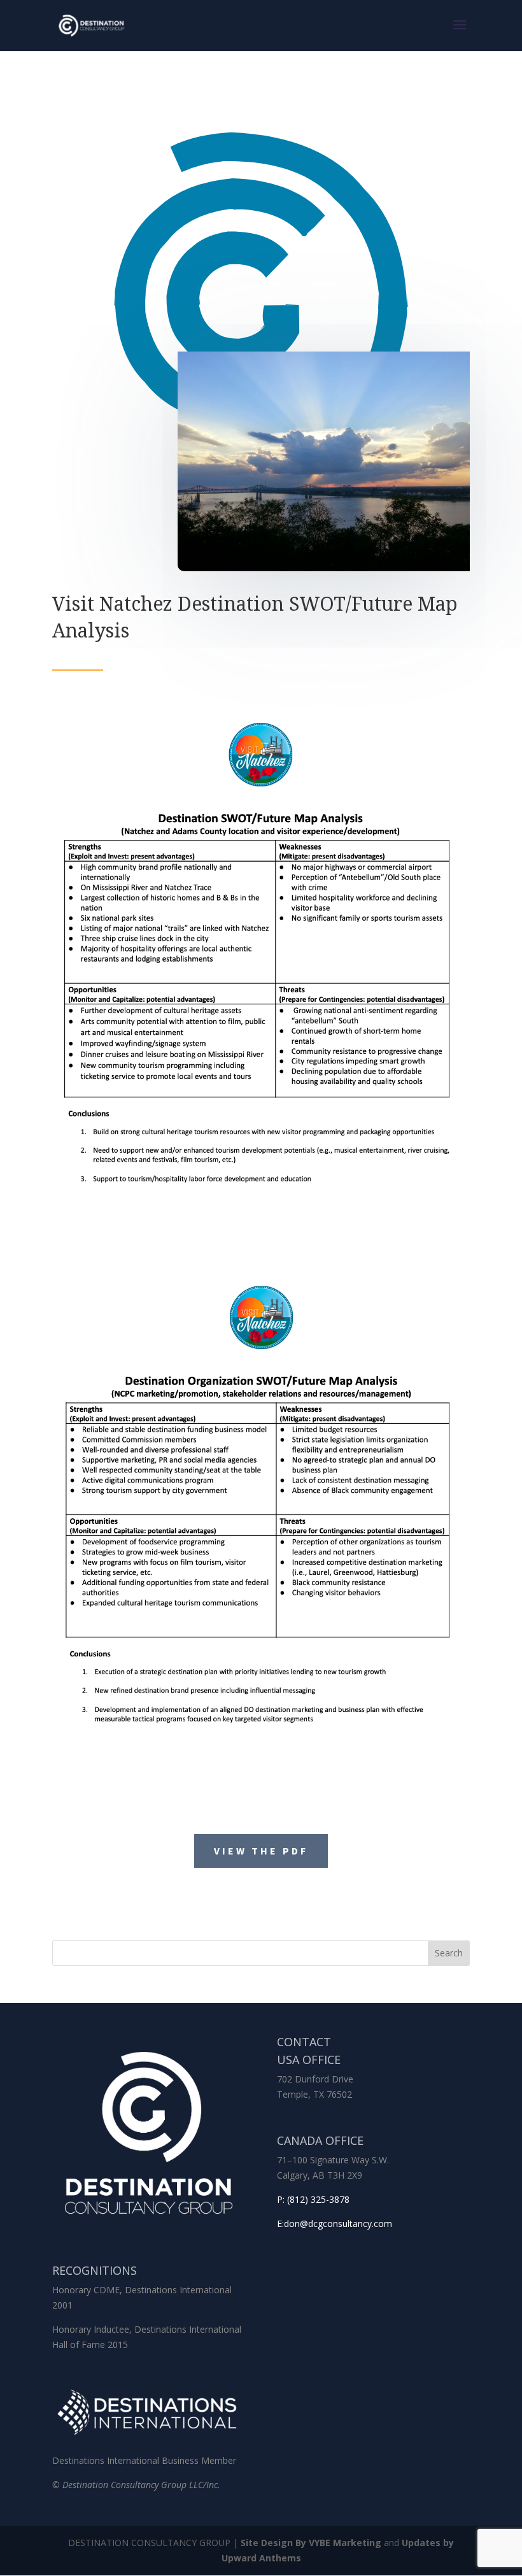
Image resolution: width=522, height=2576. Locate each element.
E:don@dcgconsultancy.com (335, 2224)
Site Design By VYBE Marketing (311, 2543)
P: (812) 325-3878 (313, 2199)
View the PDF (261, 1851)
